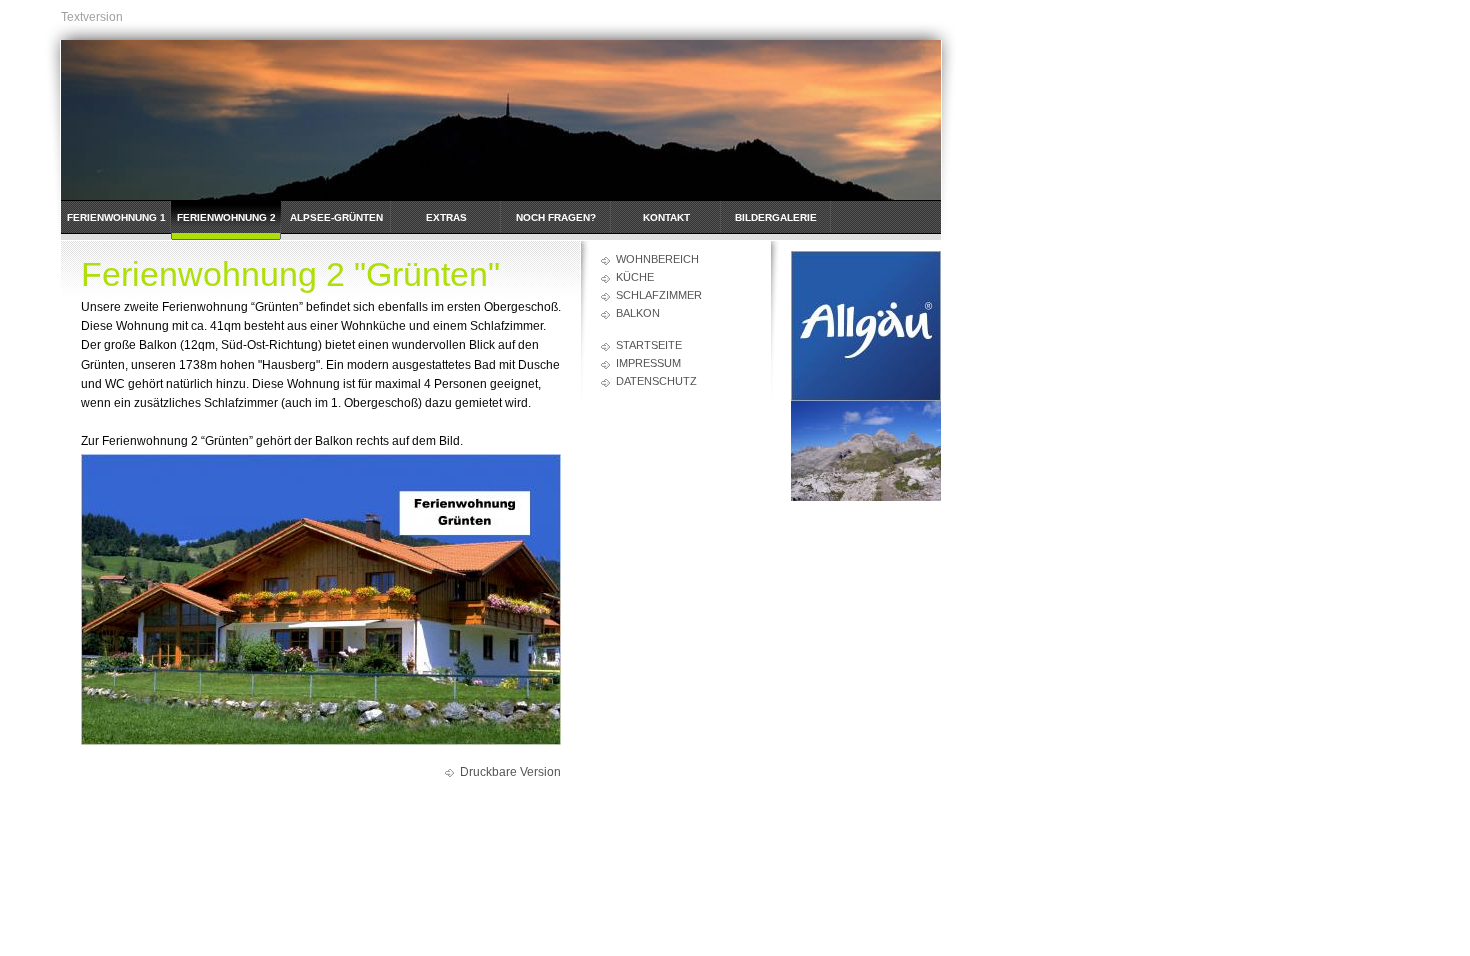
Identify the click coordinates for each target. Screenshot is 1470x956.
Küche (635, 277)
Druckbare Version (510, 772)
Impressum (648, 363)
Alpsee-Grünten (336, 217)
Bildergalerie (776, 217)
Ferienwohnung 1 (116, 217)
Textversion (92, 17)
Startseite (649, 345)
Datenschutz (656, 381)
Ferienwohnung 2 (226, 217)
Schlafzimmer (659, 295)
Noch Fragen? (556, 217)
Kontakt (666, 217)
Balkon (638, 313)
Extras (446, 217)
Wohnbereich (657, 259)
